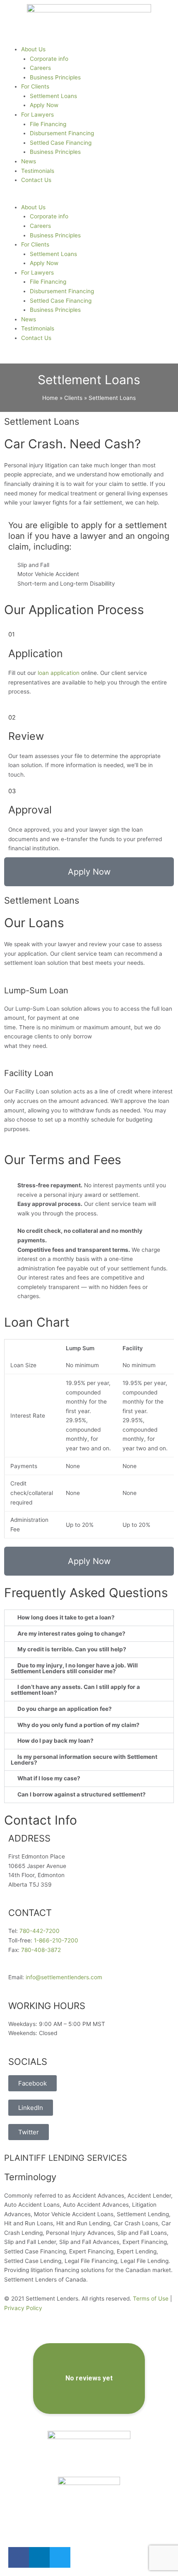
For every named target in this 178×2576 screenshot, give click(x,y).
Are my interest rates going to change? (71, 1634)
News (29, 161)
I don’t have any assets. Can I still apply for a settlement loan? (75, 1690)
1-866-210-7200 (56, 1940)
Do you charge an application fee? (65, 1709)
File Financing (48, 124)
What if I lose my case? (49, 1778)
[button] (89, 198)
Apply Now (44, 105)
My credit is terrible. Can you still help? (72, 1649)
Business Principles (55, 77)
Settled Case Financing (61, 143)
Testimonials (38, 171)
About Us (33, 49)
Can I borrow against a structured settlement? (82, 1794)
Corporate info (49, 59)
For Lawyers (37, 115)
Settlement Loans (53, 96)
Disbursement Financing (62, 133)
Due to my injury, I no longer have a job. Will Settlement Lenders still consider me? (74, 1668)
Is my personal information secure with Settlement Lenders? (84, 1760)
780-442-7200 (40, 1931)
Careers (40, 68)
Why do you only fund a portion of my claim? (78, 1725)
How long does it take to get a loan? (66, 1617)
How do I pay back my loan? (55, 1741)
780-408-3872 (41, 1950)
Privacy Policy (23, 2308)
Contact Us (36, 180)
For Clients (35, 86)
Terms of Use (151, 2299)
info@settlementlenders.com (64, 1977)
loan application (59, 673)
